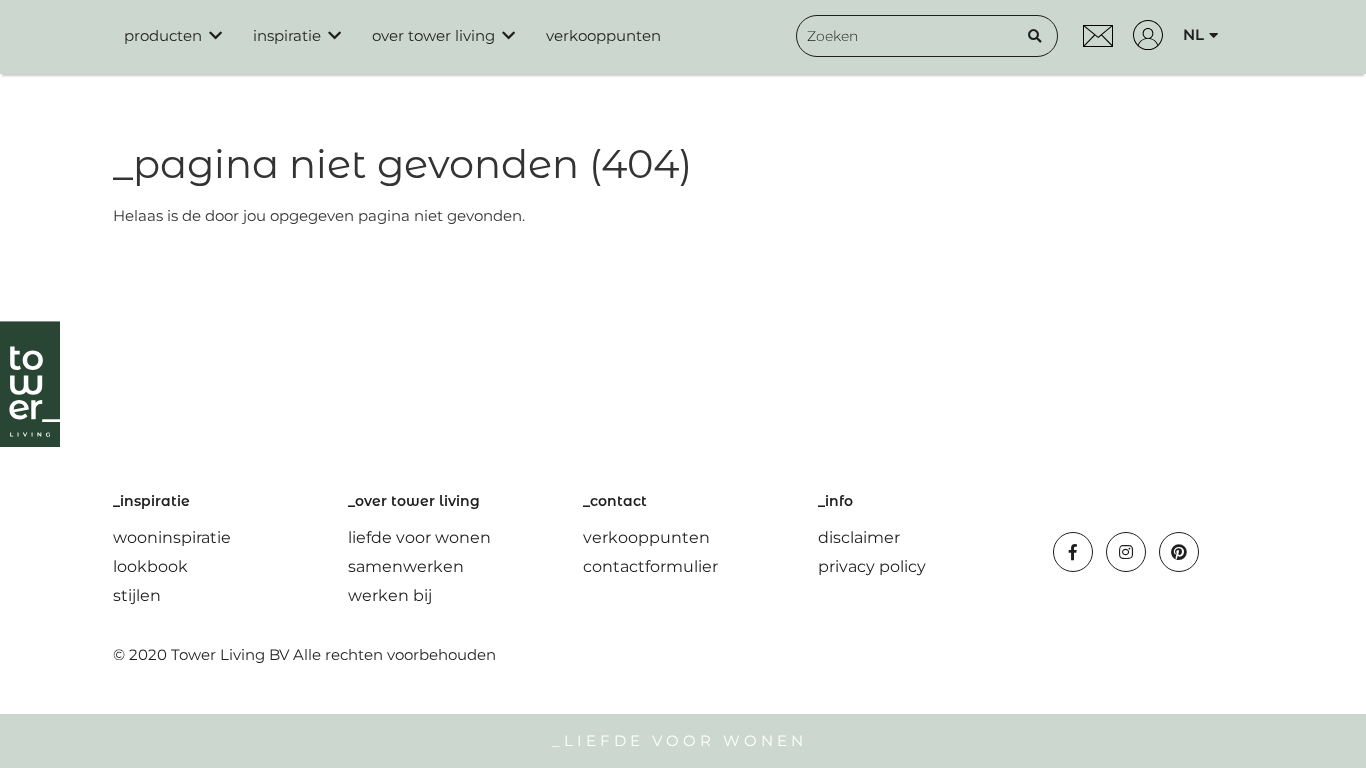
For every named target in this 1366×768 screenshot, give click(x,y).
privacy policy (872, 566)
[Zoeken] (1035, 36)
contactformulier (650, 566)
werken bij (390, 595)
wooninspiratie (172, 537)
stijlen (137, 595)
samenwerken (406, 566)
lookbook (150, 566)
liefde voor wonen (419, 537)
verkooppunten (603, 35)
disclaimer (859, 537)
